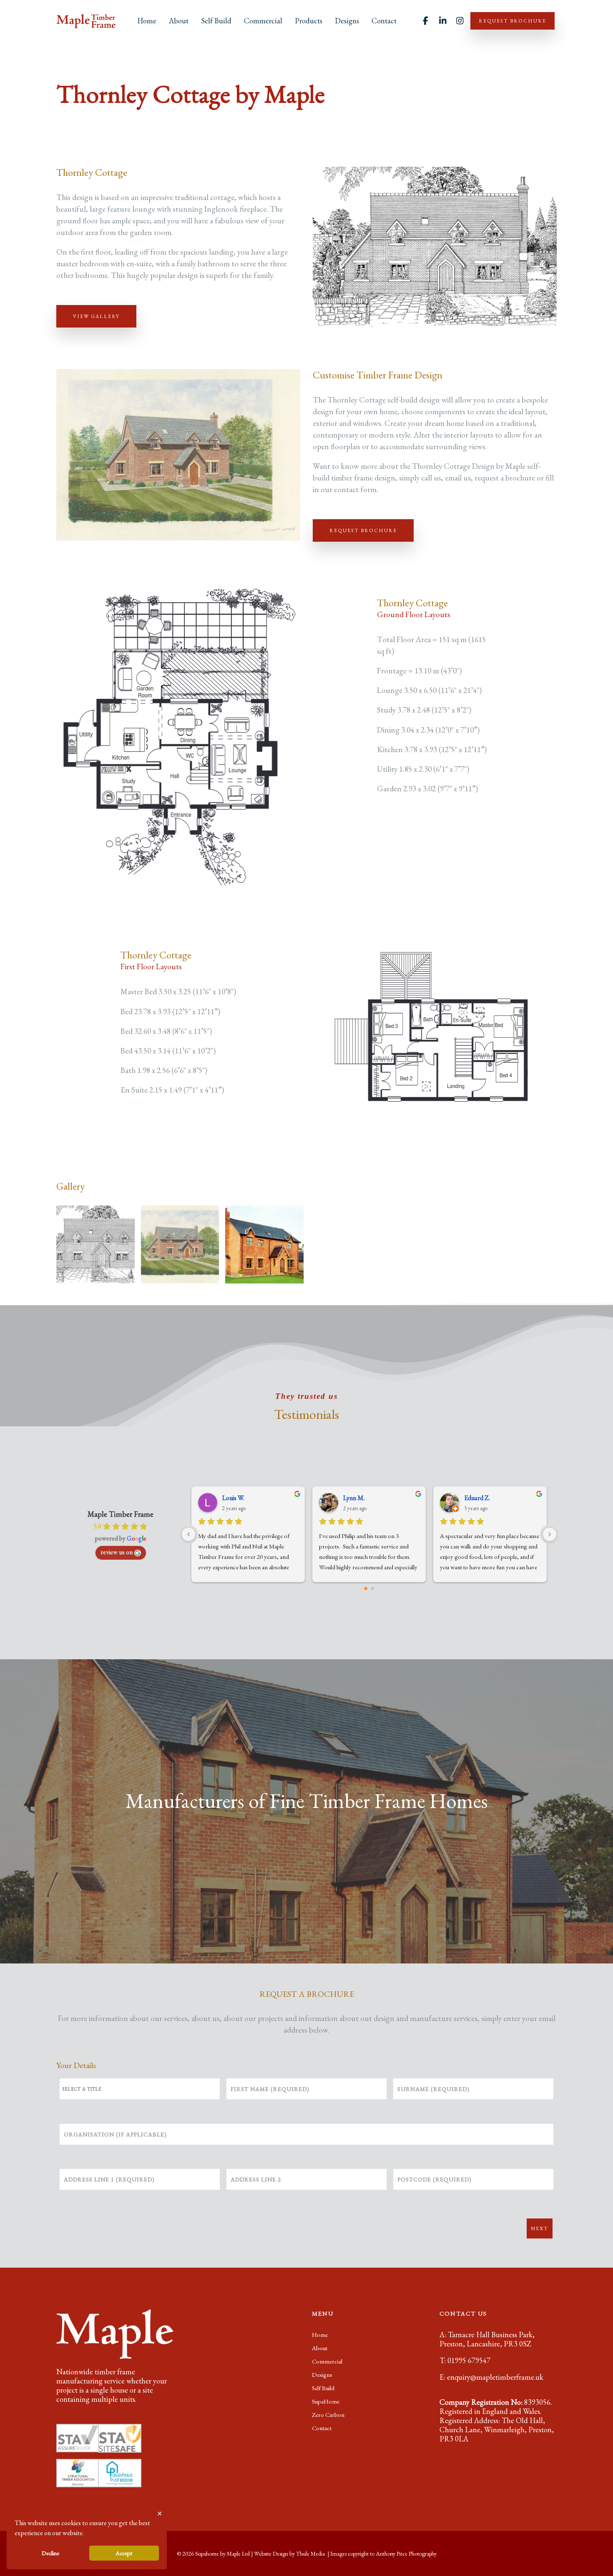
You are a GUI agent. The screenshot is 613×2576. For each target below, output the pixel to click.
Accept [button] (124, 2553)
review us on (117, 1552)
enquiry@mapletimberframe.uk (495, 2377)
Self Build (216, 21)
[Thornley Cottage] (180, 1245)
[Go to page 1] (372, 1588)
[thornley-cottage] (95, 1245)
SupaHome (326, 2401)
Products (309, 21)
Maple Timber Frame (121, 1514)
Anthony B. (358, 1498)
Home (147, 21)
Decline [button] (50, 2553)
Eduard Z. (235, 1498)
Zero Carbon (328, 2415)
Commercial (263, 21)
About (179, 21)
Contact (384, 21)
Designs (347, 21)
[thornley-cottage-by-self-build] (264, 1245)
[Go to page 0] (366, 1589)
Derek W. (476, 1498)
